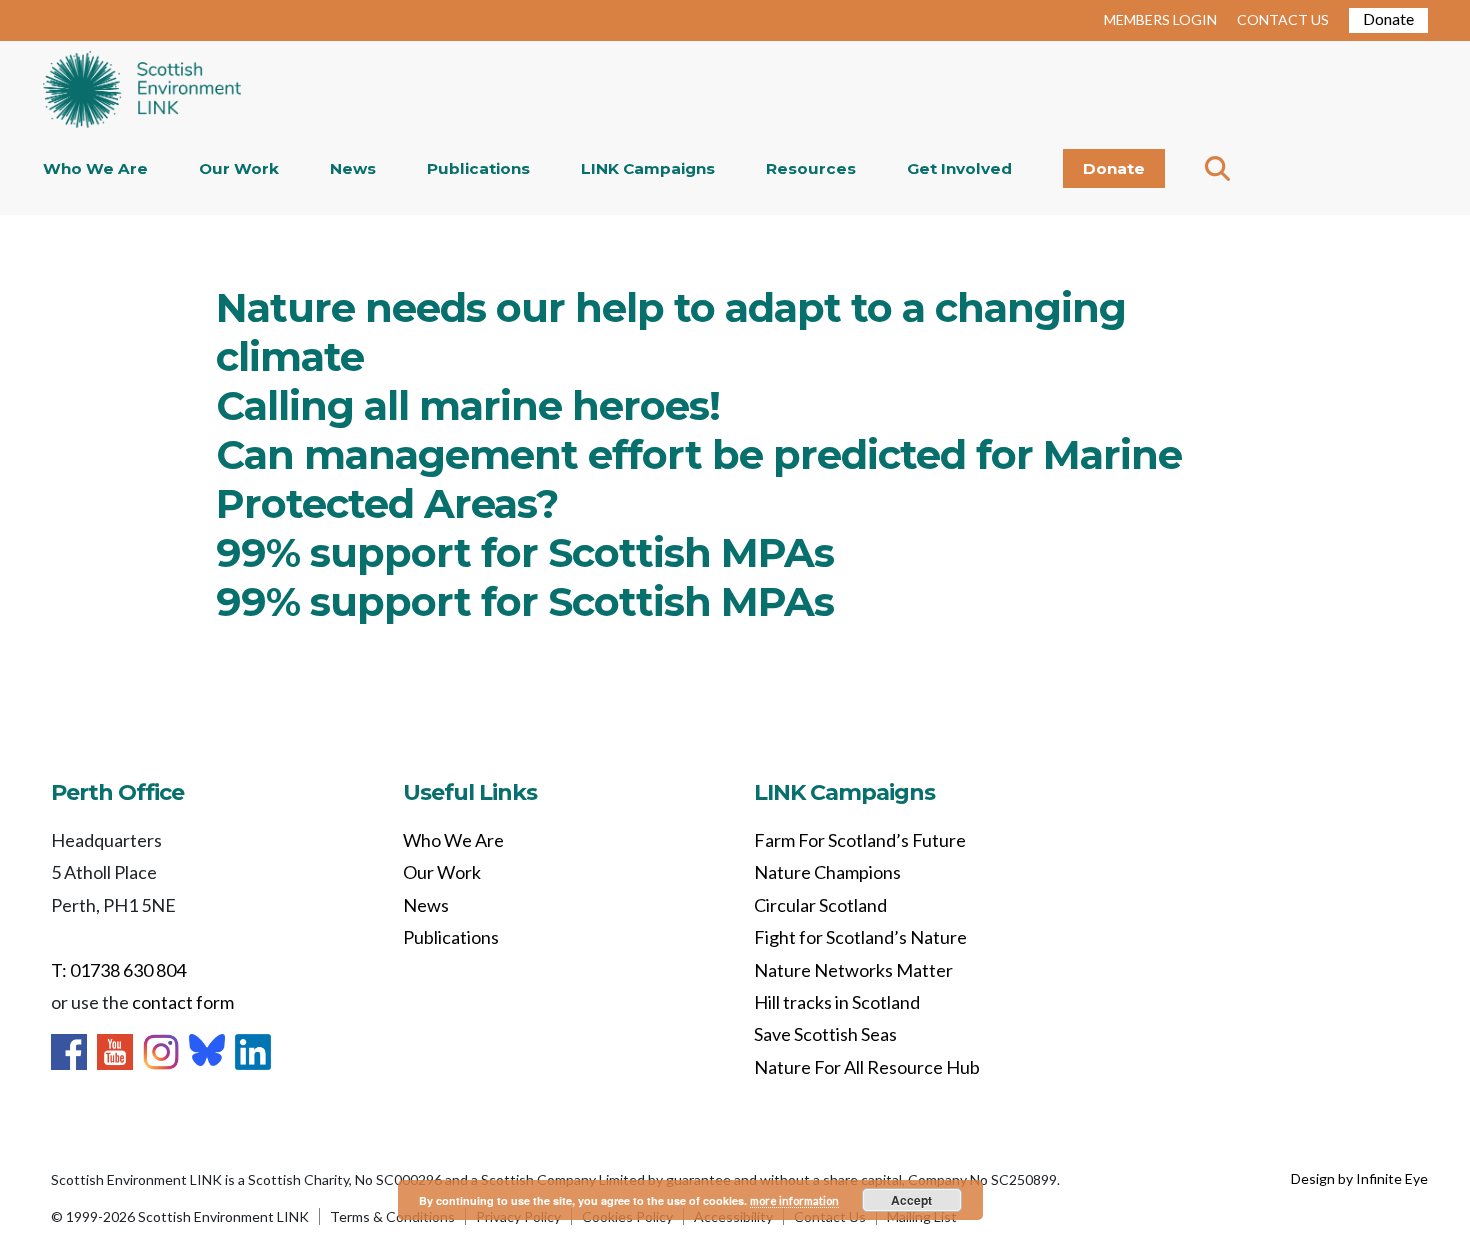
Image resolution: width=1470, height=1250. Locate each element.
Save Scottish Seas (825, 1034)
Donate (1388, 18)
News (353, 168)
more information (794, 1200)
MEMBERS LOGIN (1160, 19)
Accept (911, 1200)
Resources (811, 168)
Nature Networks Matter (853, 970)
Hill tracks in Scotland (837, 1002)
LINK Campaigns (648, 168)
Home (142, 91)
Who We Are (95, 168)
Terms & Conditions (392, 1216)
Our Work (239, 168)
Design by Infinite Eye (1359, 1178)
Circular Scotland (820, 905)
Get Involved (959, 168)
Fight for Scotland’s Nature (860, 937)
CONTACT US (1283, 19)
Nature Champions (827, 872)
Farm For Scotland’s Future (860, 840)
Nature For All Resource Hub (867, 1067)
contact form (183, 1002)
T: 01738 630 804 (118, 970)
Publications (478, 168)
